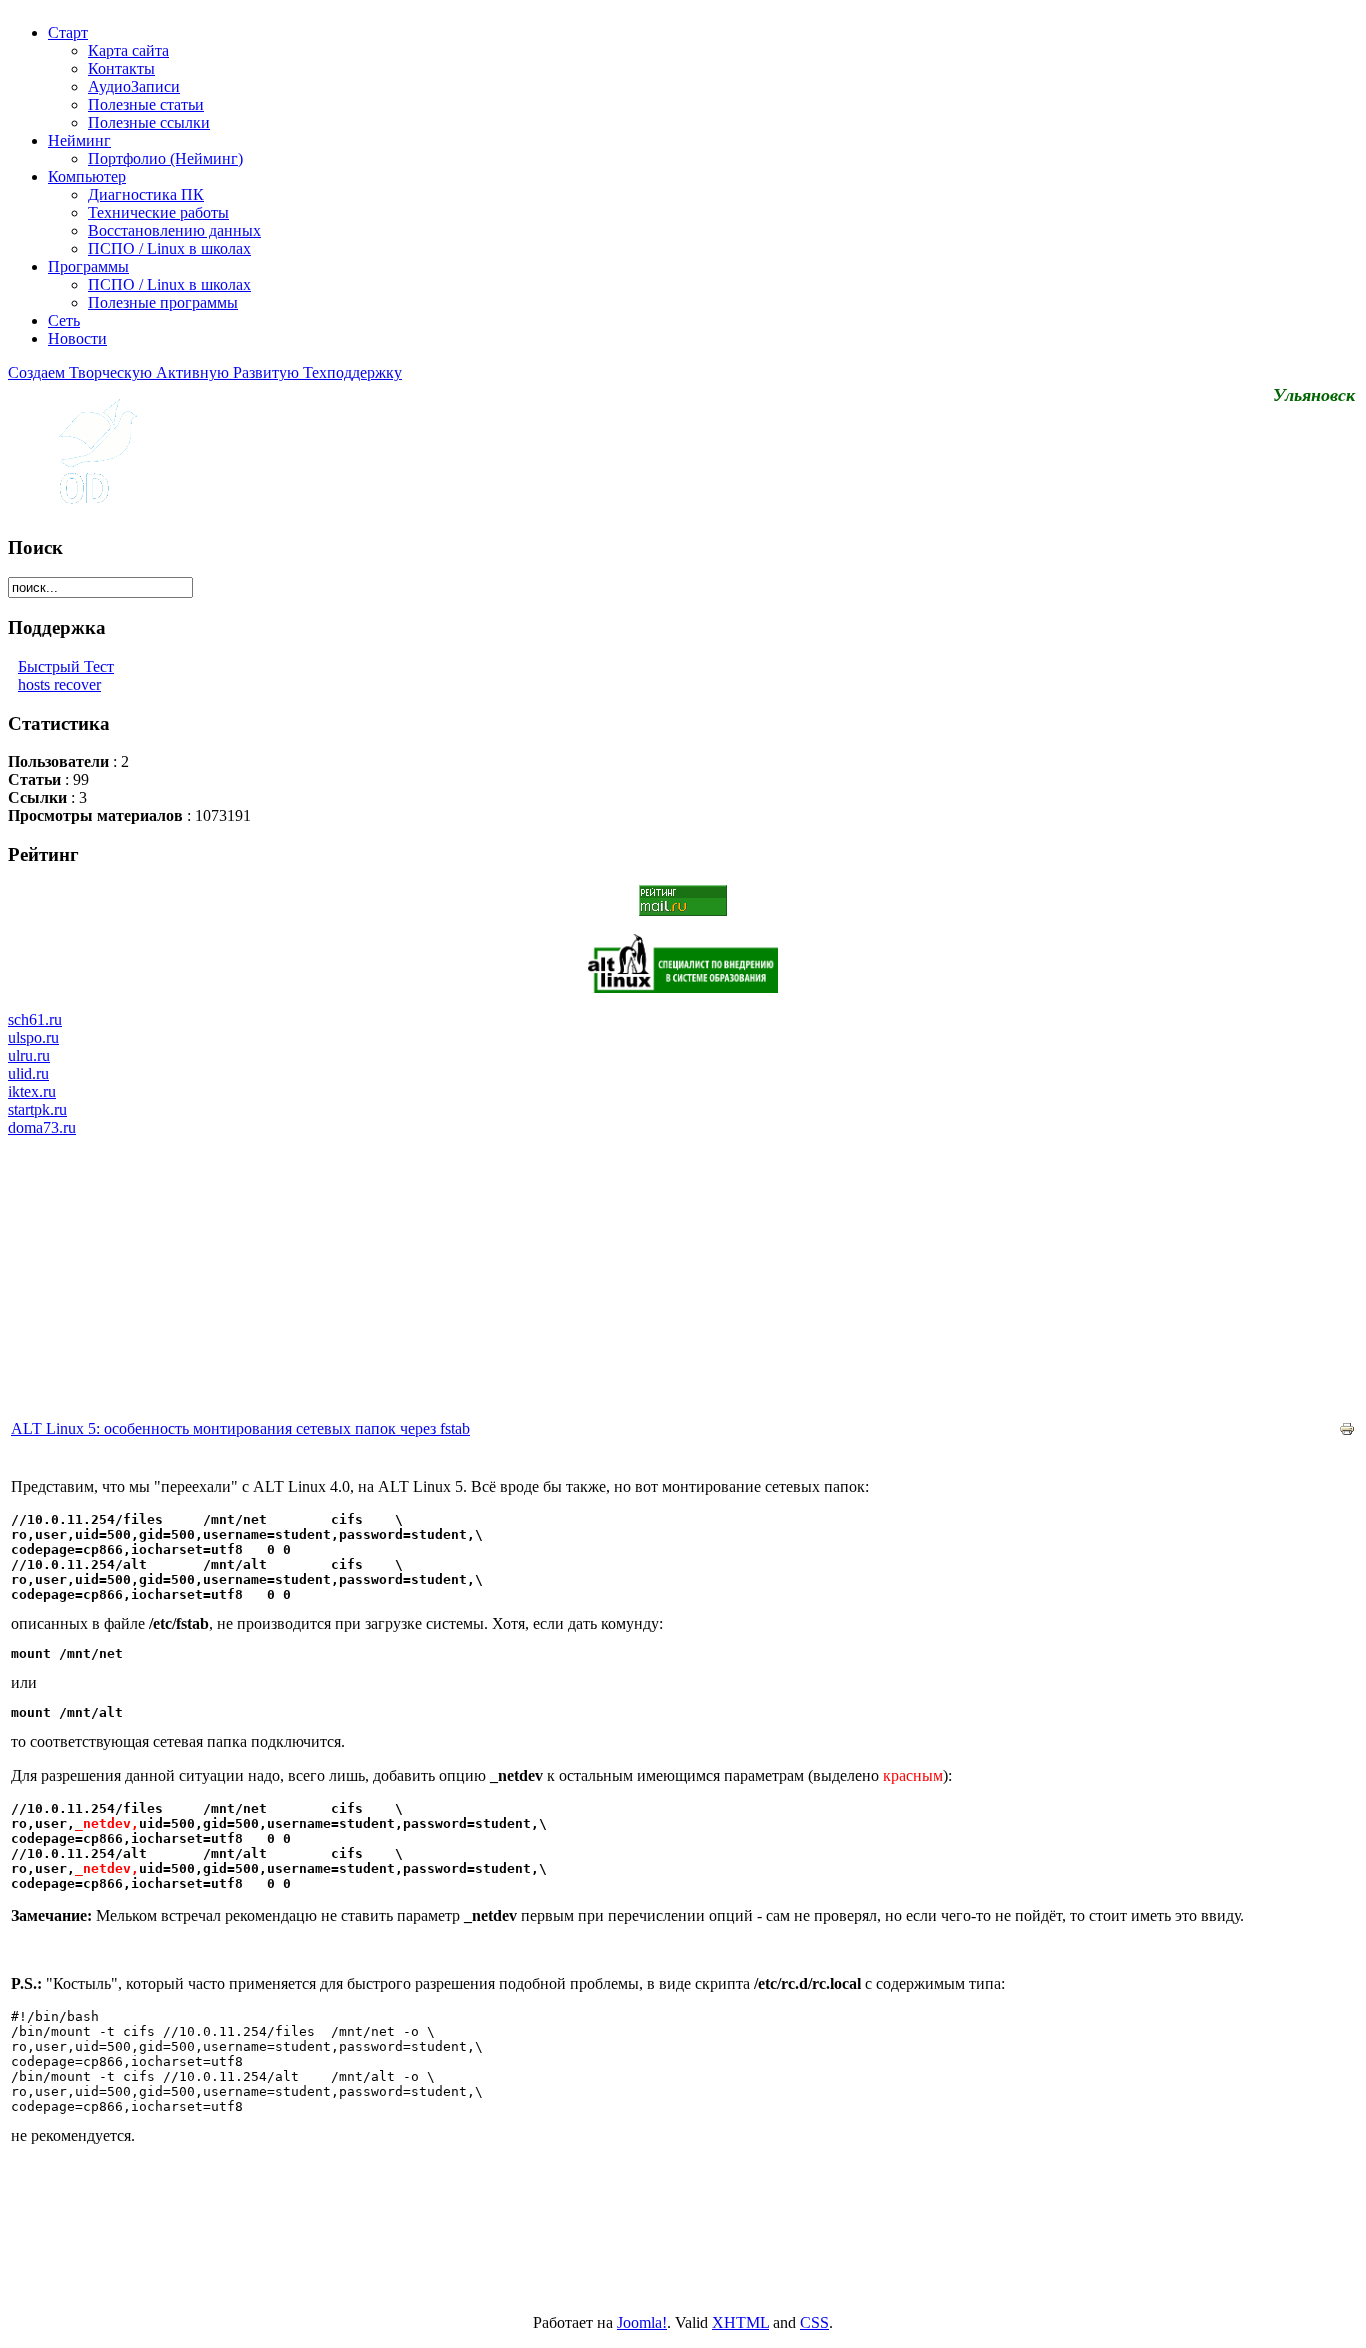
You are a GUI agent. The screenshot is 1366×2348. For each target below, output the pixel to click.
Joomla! (642, 2322)
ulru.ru (29, 1055)
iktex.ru (32, 1091)
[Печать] (1347, 1431)
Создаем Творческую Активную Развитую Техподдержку (205, 372)
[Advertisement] (683, 1277)
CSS (814, 2322)
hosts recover (59, 684)
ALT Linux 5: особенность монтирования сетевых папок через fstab (240, 1428)
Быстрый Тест (66, 666)
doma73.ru (42, 1127)
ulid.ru (28, 1073)
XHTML (740, 2322)
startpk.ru (37, 1109)
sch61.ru (35, 1019)
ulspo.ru (33, 1037)
